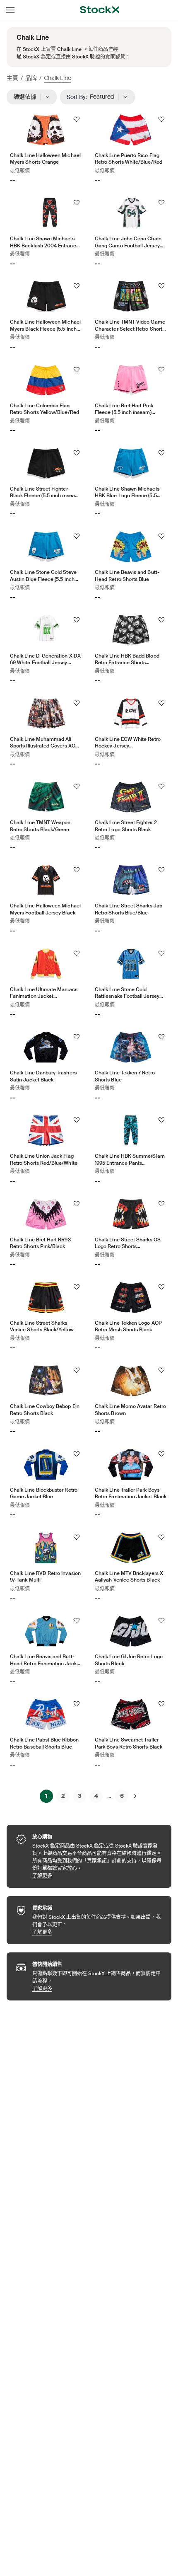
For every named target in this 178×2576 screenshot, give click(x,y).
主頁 (12, 78)
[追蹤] (77, 119)
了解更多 (98, 1876)
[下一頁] (135, 1796)
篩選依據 (28, 97)
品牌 (31, 78)
